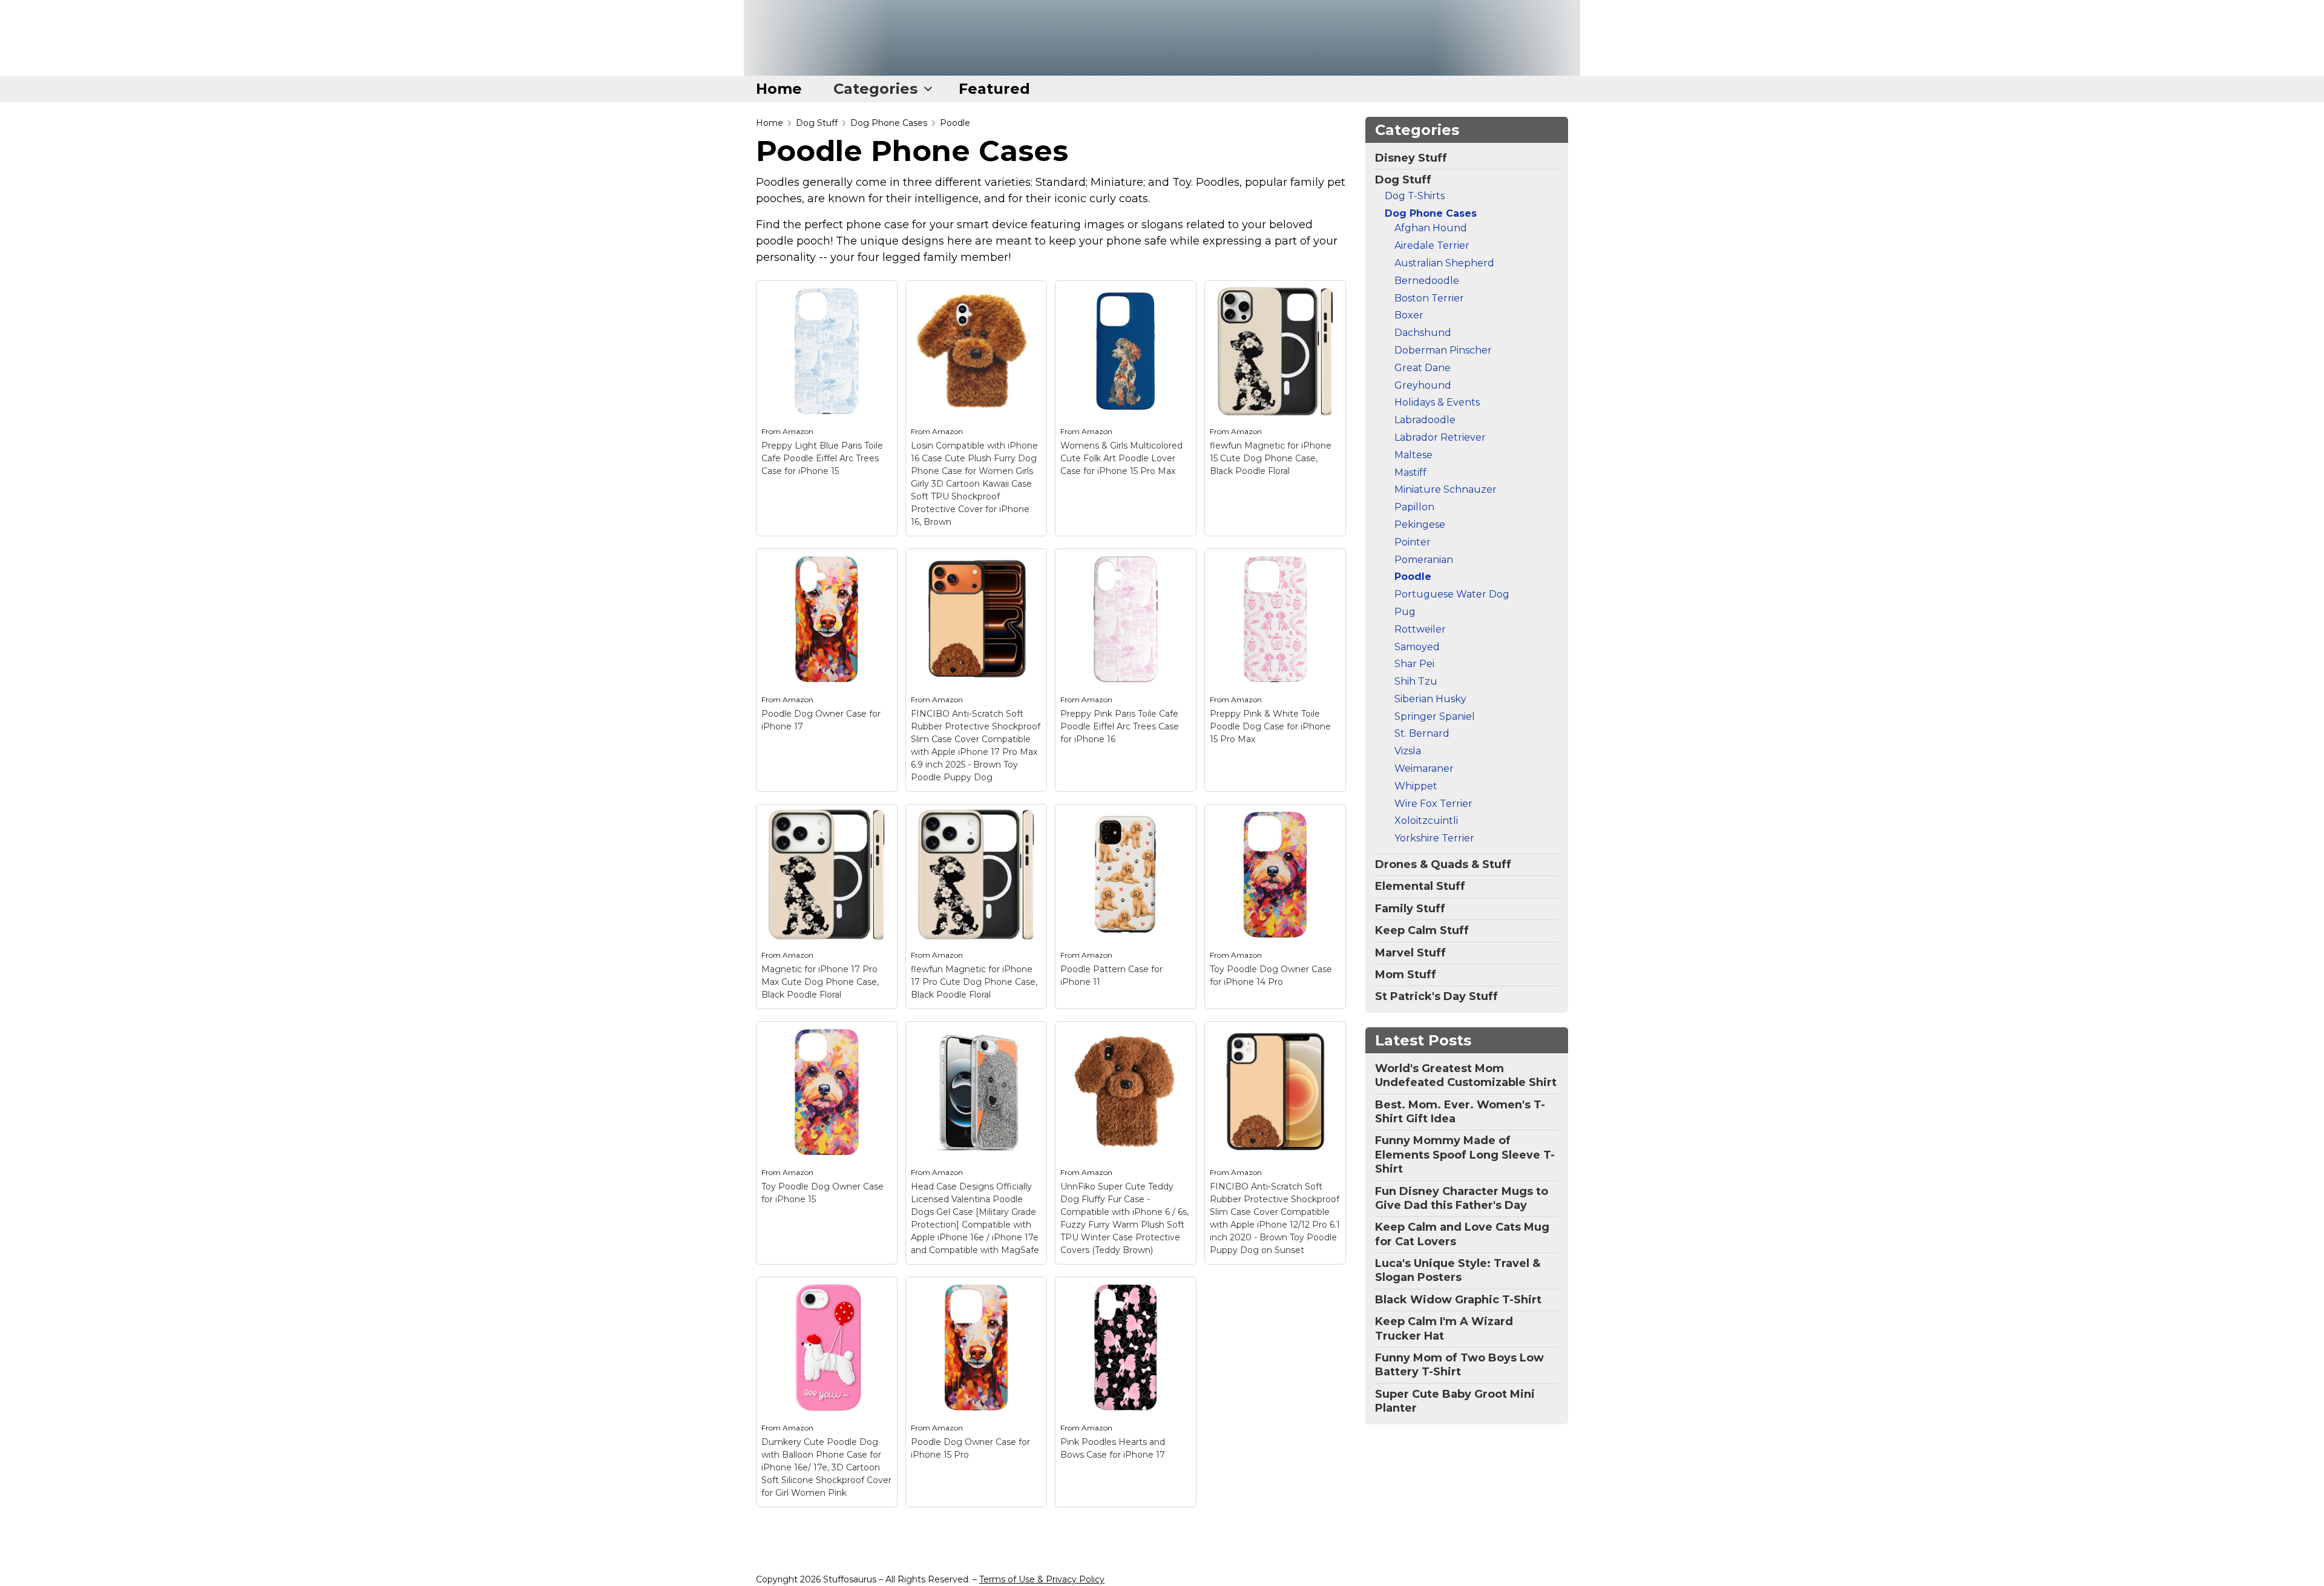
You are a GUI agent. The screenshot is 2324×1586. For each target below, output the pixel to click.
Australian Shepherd (1444, 263)
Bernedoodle (1427, 281)
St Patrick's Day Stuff (1436, 996)
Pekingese (1420, 525)
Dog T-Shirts (1415, 196)
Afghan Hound (1431, 228)
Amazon (798, 431)
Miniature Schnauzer (1446, 489)
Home (779, 89)
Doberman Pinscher (1443, 350)
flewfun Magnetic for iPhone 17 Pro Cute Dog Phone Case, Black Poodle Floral (974, 982)
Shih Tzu (1416, 681)
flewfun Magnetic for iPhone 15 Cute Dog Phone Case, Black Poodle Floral (1271, 458)
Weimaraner (1424, 768)
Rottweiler (1420, 629)
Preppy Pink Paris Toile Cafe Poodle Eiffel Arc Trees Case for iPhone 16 (1120, 726)
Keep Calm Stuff (1422, 930)
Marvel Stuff (1410, 953)
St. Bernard (1422, 733)
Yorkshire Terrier (1434, 838)
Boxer (1409, 315)
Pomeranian (1424, 560)
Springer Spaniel (1435, 716)
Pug (1405, 612)
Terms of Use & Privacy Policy (1042, 1579)
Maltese (1413, 455)
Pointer (1413, 542)
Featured (994, 89)
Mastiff (1410, 472)
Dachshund (1423, 333)
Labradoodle (1425, 420)
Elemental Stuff (1420, 886)
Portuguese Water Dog (1452, 594)
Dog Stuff (817, 123)
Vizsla (1408, 751)
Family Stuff (1410, 909)
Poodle (955, 123)
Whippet (1416, 786)
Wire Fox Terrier (1433, 804)
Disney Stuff (1411, 158)
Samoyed (1417, 647)
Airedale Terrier (1432, 245)
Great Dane (1423, 368)
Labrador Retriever (1440, 437)
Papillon (1414, 507)
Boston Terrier (1429, 298)
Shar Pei (1414, 664)
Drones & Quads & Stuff (1443, 864)
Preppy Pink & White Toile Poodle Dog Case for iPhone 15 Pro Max (1270, 726)
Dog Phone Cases (889, 123)
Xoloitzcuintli (1426, 821)
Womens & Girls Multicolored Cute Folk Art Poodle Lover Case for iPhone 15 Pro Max (1121, 458)
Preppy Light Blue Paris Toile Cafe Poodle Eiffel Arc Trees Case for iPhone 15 (822, 458)
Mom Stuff (1406, 975)
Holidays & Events (1437, 402)
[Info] (881, 297)
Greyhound (1423, 385)
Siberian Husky (1430, 699)
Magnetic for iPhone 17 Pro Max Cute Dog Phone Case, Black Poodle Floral (820, 982)
